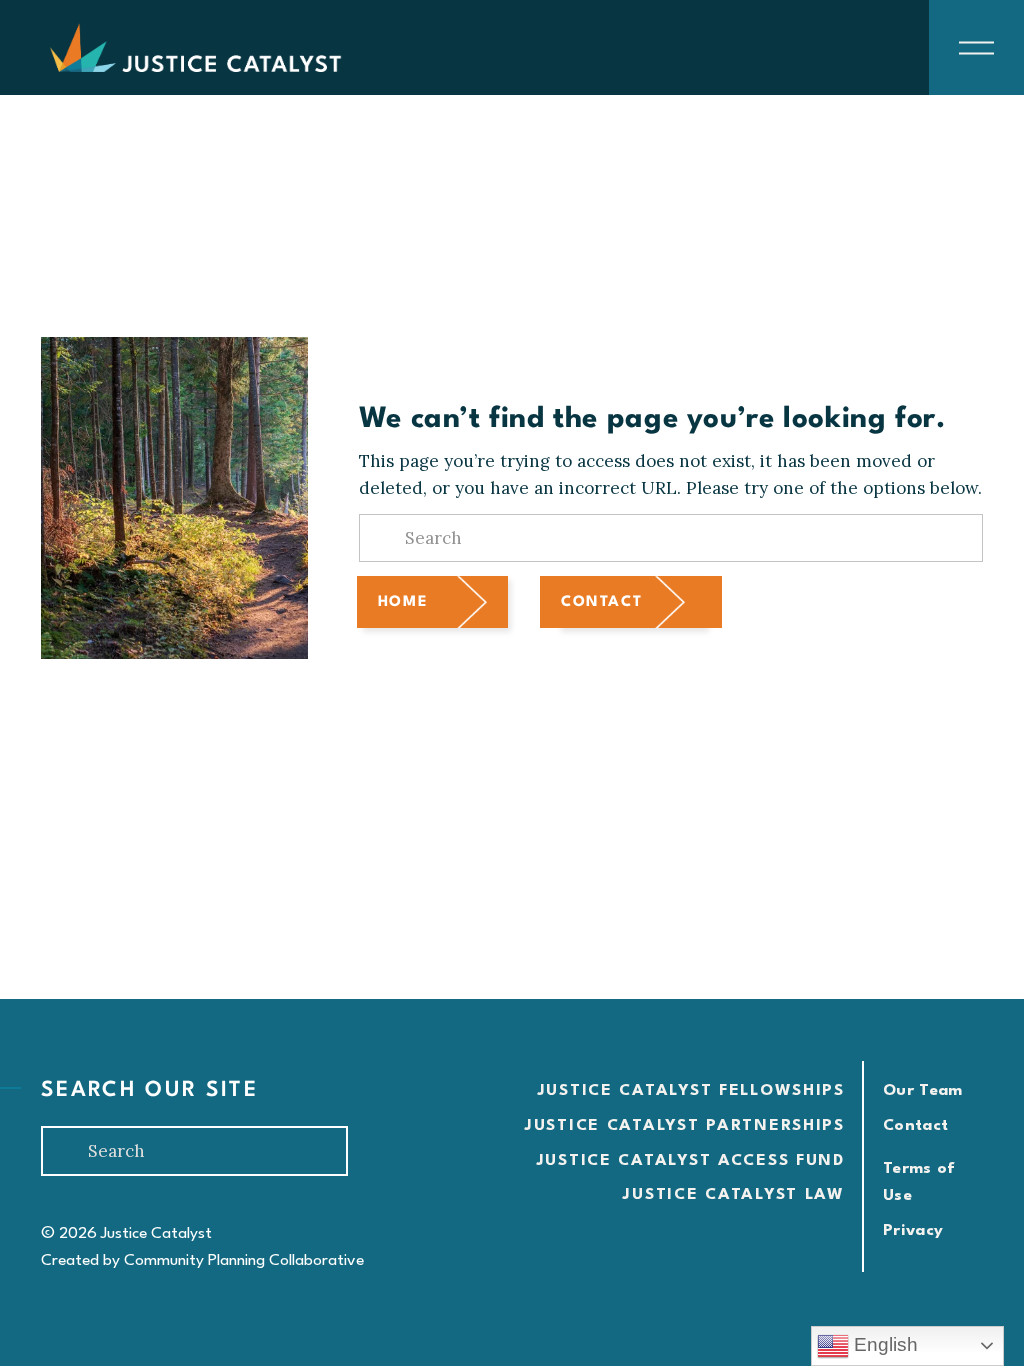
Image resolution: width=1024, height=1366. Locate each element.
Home (403, 602)
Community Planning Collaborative (244, 1261)
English (883, 1344)
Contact (601, 602)
